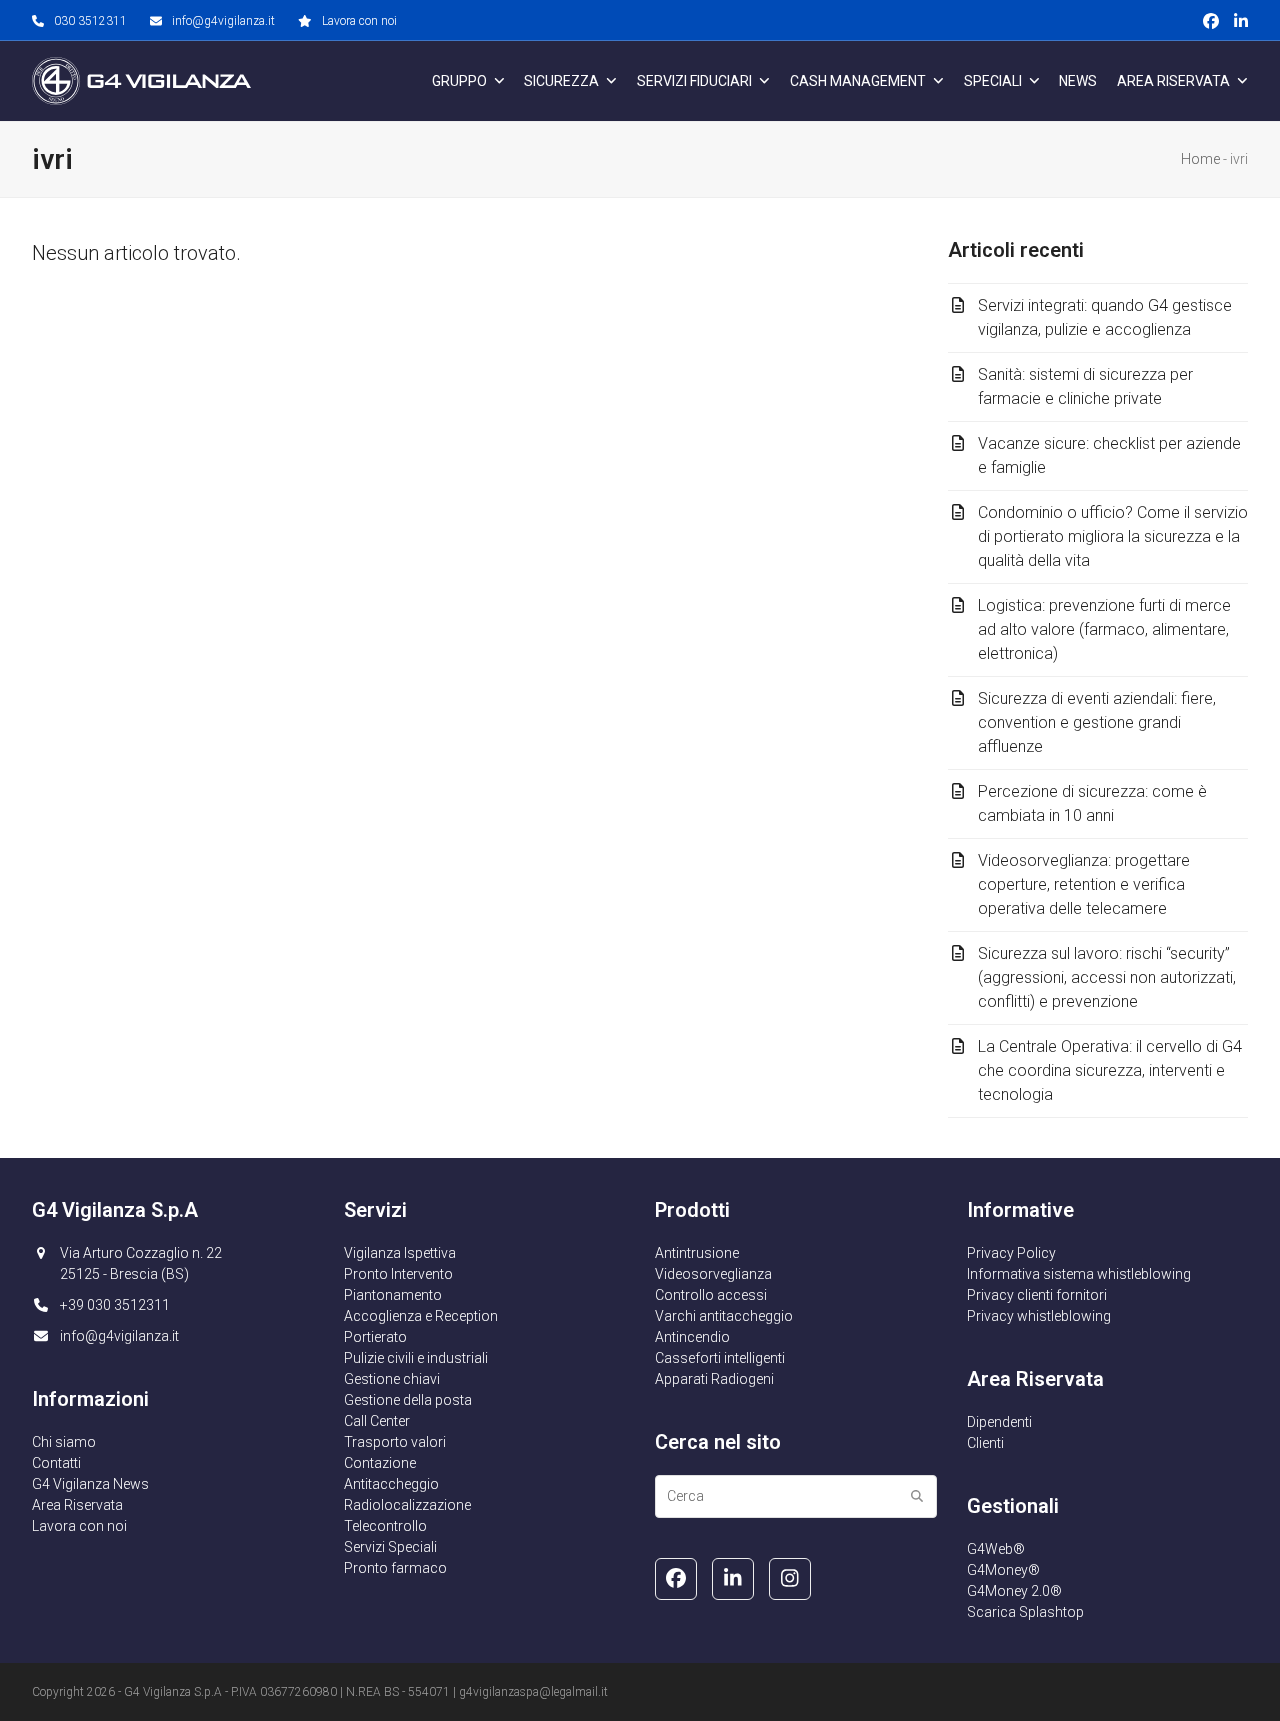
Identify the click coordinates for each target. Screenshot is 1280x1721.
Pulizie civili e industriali (416, 1358)
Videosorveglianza (713, 1274)
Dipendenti (999, 1422)
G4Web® (996, 1549)
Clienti (985, 1443)
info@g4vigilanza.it (223, 21)
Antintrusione (697, 1253)
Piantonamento (393, 1295)
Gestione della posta (408, 1400)
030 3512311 (90, 21)
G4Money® (1003, 1570)
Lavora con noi (359, 21)
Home (1200, 159)
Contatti (56, 1463)
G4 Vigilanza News (90, 1484)
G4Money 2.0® (1014, 1591)
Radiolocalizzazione (407, 1505)
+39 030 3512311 (115, 1305)
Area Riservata (77, 1505)
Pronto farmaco (395, 1568)
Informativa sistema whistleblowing (1079, 1274)
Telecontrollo (385, 1526)
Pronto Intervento (398, 1274)
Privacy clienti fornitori (1037, 1295)
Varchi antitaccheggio (724, 1316)
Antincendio (692, 1337)
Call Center (377, 1421)
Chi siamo (64, 1442)
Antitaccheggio (391, 1484)
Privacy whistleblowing (1039, 1316)
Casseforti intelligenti (720, 1358)
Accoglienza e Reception (421, 1316)
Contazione (380, 1463)
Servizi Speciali (390, 1547)
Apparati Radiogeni (714, 1379)
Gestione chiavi (392, 1379)
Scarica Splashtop (1025, 1612)
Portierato (375, 1337)
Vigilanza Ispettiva (400, 1253)
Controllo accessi (711, 1295)
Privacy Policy (1011, 1253)
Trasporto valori (395, 1442)
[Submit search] (917, 1496)
